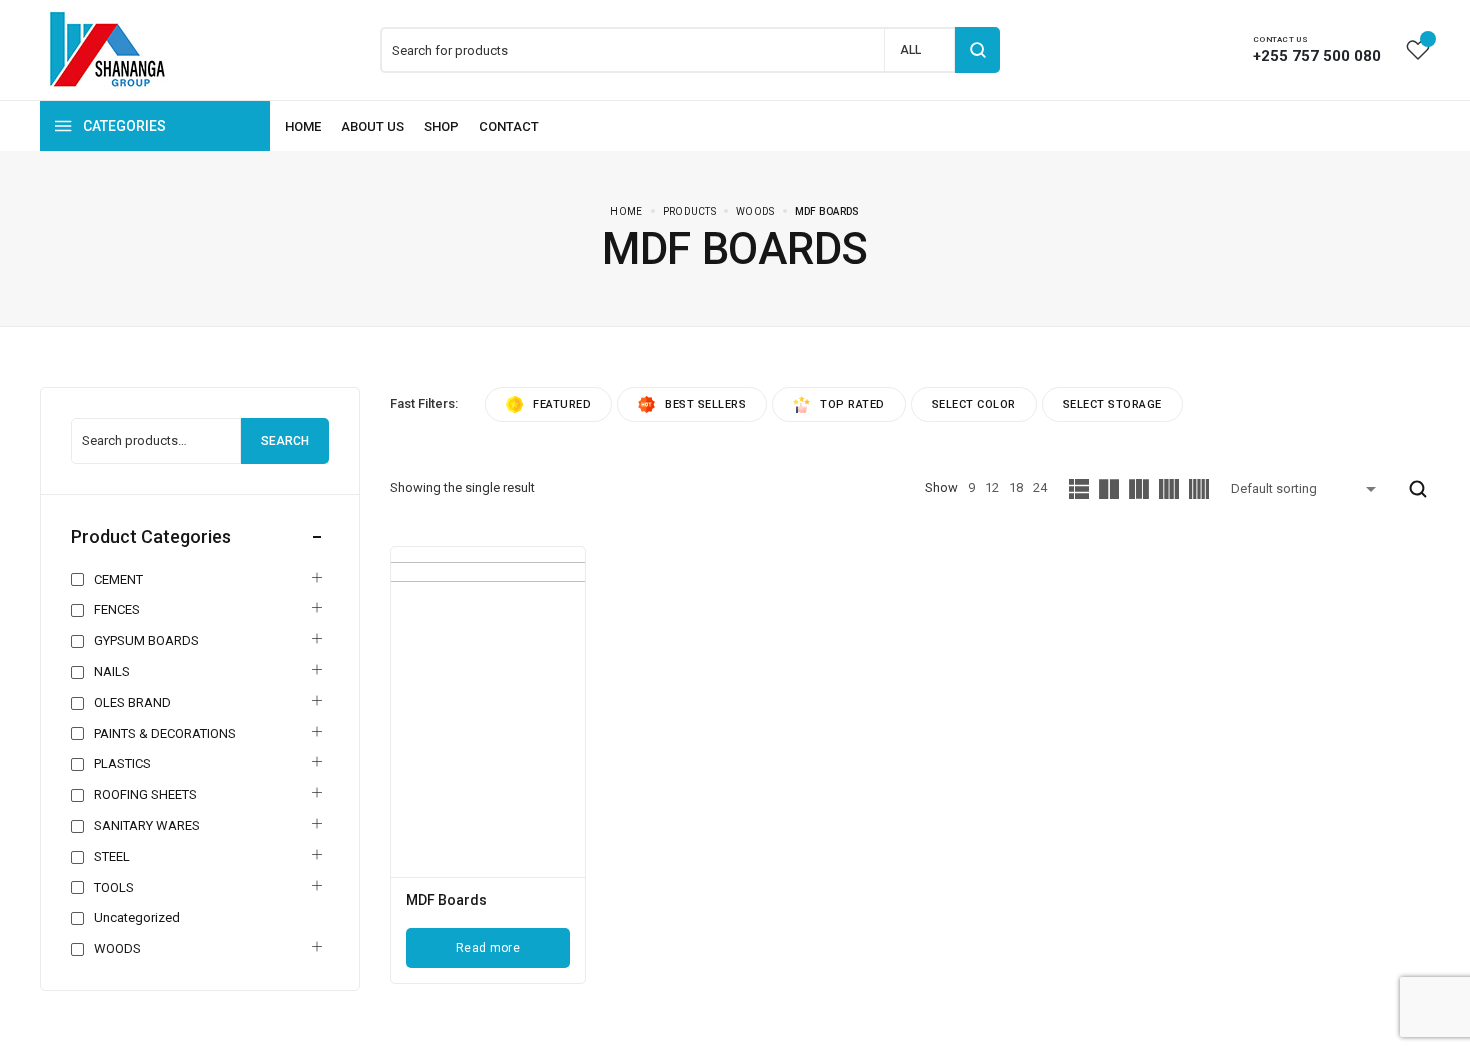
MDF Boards (446, 900)
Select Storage (1112, 404)
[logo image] (107, 48)
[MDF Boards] (488, 712)
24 (1040, 487)
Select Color (974, 404)
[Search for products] (977, 50)
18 (1016, 487)
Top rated (852, 404)
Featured (562, 404)
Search (285, 441)
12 (992, 487)
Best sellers (705, 404)
